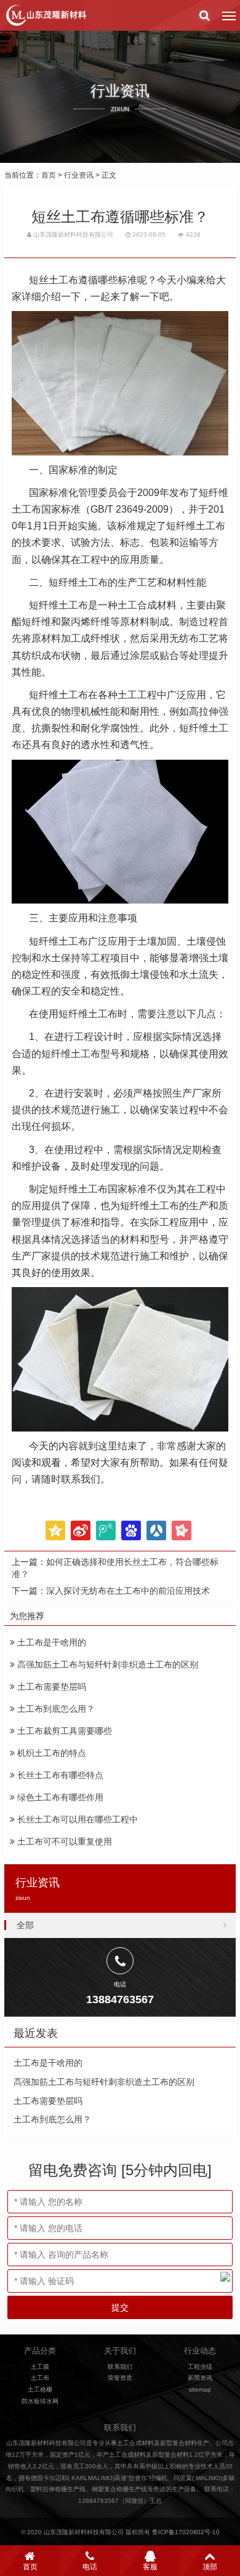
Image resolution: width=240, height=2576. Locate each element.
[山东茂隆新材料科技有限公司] (46, 15)
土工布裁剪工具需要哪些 (63, 1731)
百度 (131, 1530)
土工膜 (40, 2367)
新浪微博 (81, 1530)
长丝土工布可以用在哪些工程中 (76, 1819)
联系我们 (120, 2367)
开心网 (182, 1530)
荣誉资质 (120, 2378)
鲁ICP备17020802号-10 (186, 2532)
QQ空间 (55, 1530)
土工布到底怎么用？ (55, 1709)
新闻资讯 (200, 2378)
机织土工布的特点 (50, 1753)
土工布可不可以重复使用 (63, 1841)
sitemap (200, 2389)
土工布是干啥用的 (50, 1642)
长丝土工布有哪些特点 (59, 1775)
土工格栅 (40, 2389)
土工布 (40, 2378)
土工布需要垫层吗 (50, 1687)
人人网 (156, 1530)
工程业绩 (200, 2367)
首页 (49, 175)
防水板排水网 (40, 2401)
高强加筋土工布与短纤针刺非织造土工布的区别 (106, 1664)
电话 (90, 2567)
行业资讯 (79, 175)
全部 (25, 1925)
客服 (150, 2567)
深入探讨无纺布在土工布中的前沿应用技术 (128, 1591)
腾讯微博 (106, 1530)
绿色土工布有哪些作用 (59, 1797)
